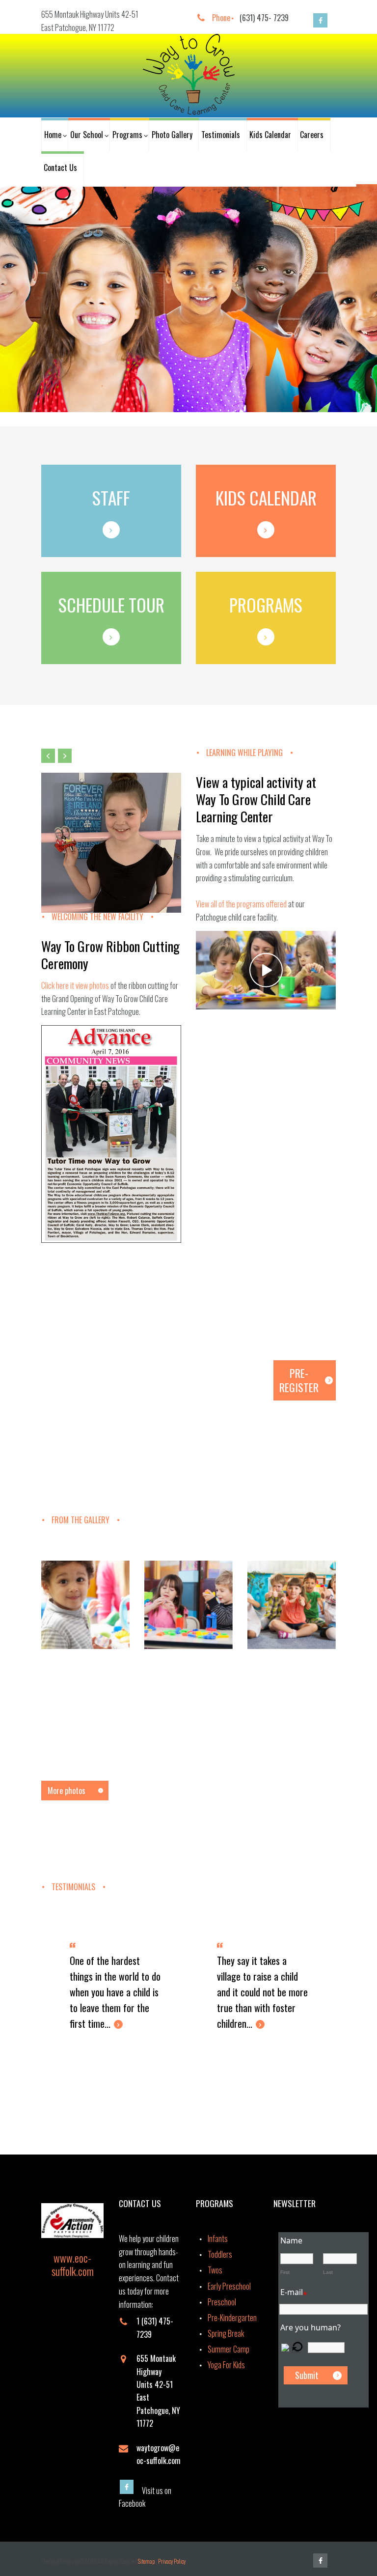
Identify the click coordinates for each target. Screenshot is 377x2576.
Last (328, 2272)
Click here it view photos (75, 985)
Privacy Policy (172, 2561)
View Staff (256, 370)
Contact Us (60, 168)
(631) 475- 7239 (264, 18)
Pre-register (299, 1380)
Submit (307, 2375)
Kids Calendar (270, 135)
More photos (67, 1791)
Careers (312, 135)
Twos (215, 2270)
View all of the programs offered (241, 904)
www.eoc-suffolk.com (73, 2264)
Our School (87, 135)
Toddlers (220, 2254)
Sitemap (147, 2561)
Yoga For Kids (226, 2365)
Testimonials (221, 135)
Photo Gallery (172, 135)
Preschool (222, 2302)
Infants (218, 2239)
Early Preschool (229, 2286)
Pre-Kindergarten (232, 2318)
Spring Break (226, 2333)
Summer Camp (229, 2349)
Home (53, 135)
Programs (127, 135)
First (285, 2272)
